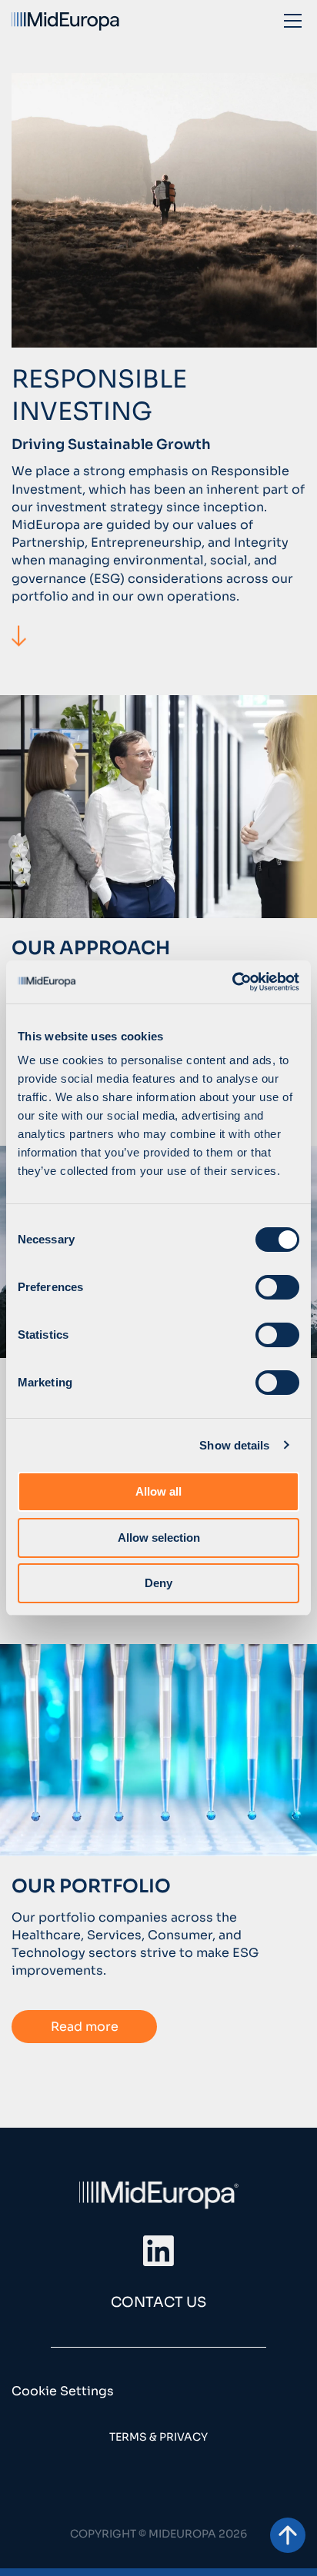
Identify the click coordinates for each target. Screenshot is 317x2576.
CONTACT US (158, 2302)
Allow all (158, 1491)
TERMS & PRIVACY (158, 2437)
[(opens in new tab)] (158, 2250)
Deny (158, 1583)
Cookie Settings (63, 2391)
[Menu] (293, 20)
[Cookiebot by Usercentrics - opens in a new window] (232, 982)
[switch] (277, 1287)
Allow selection (159, 1538)
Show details (234, 1445)
